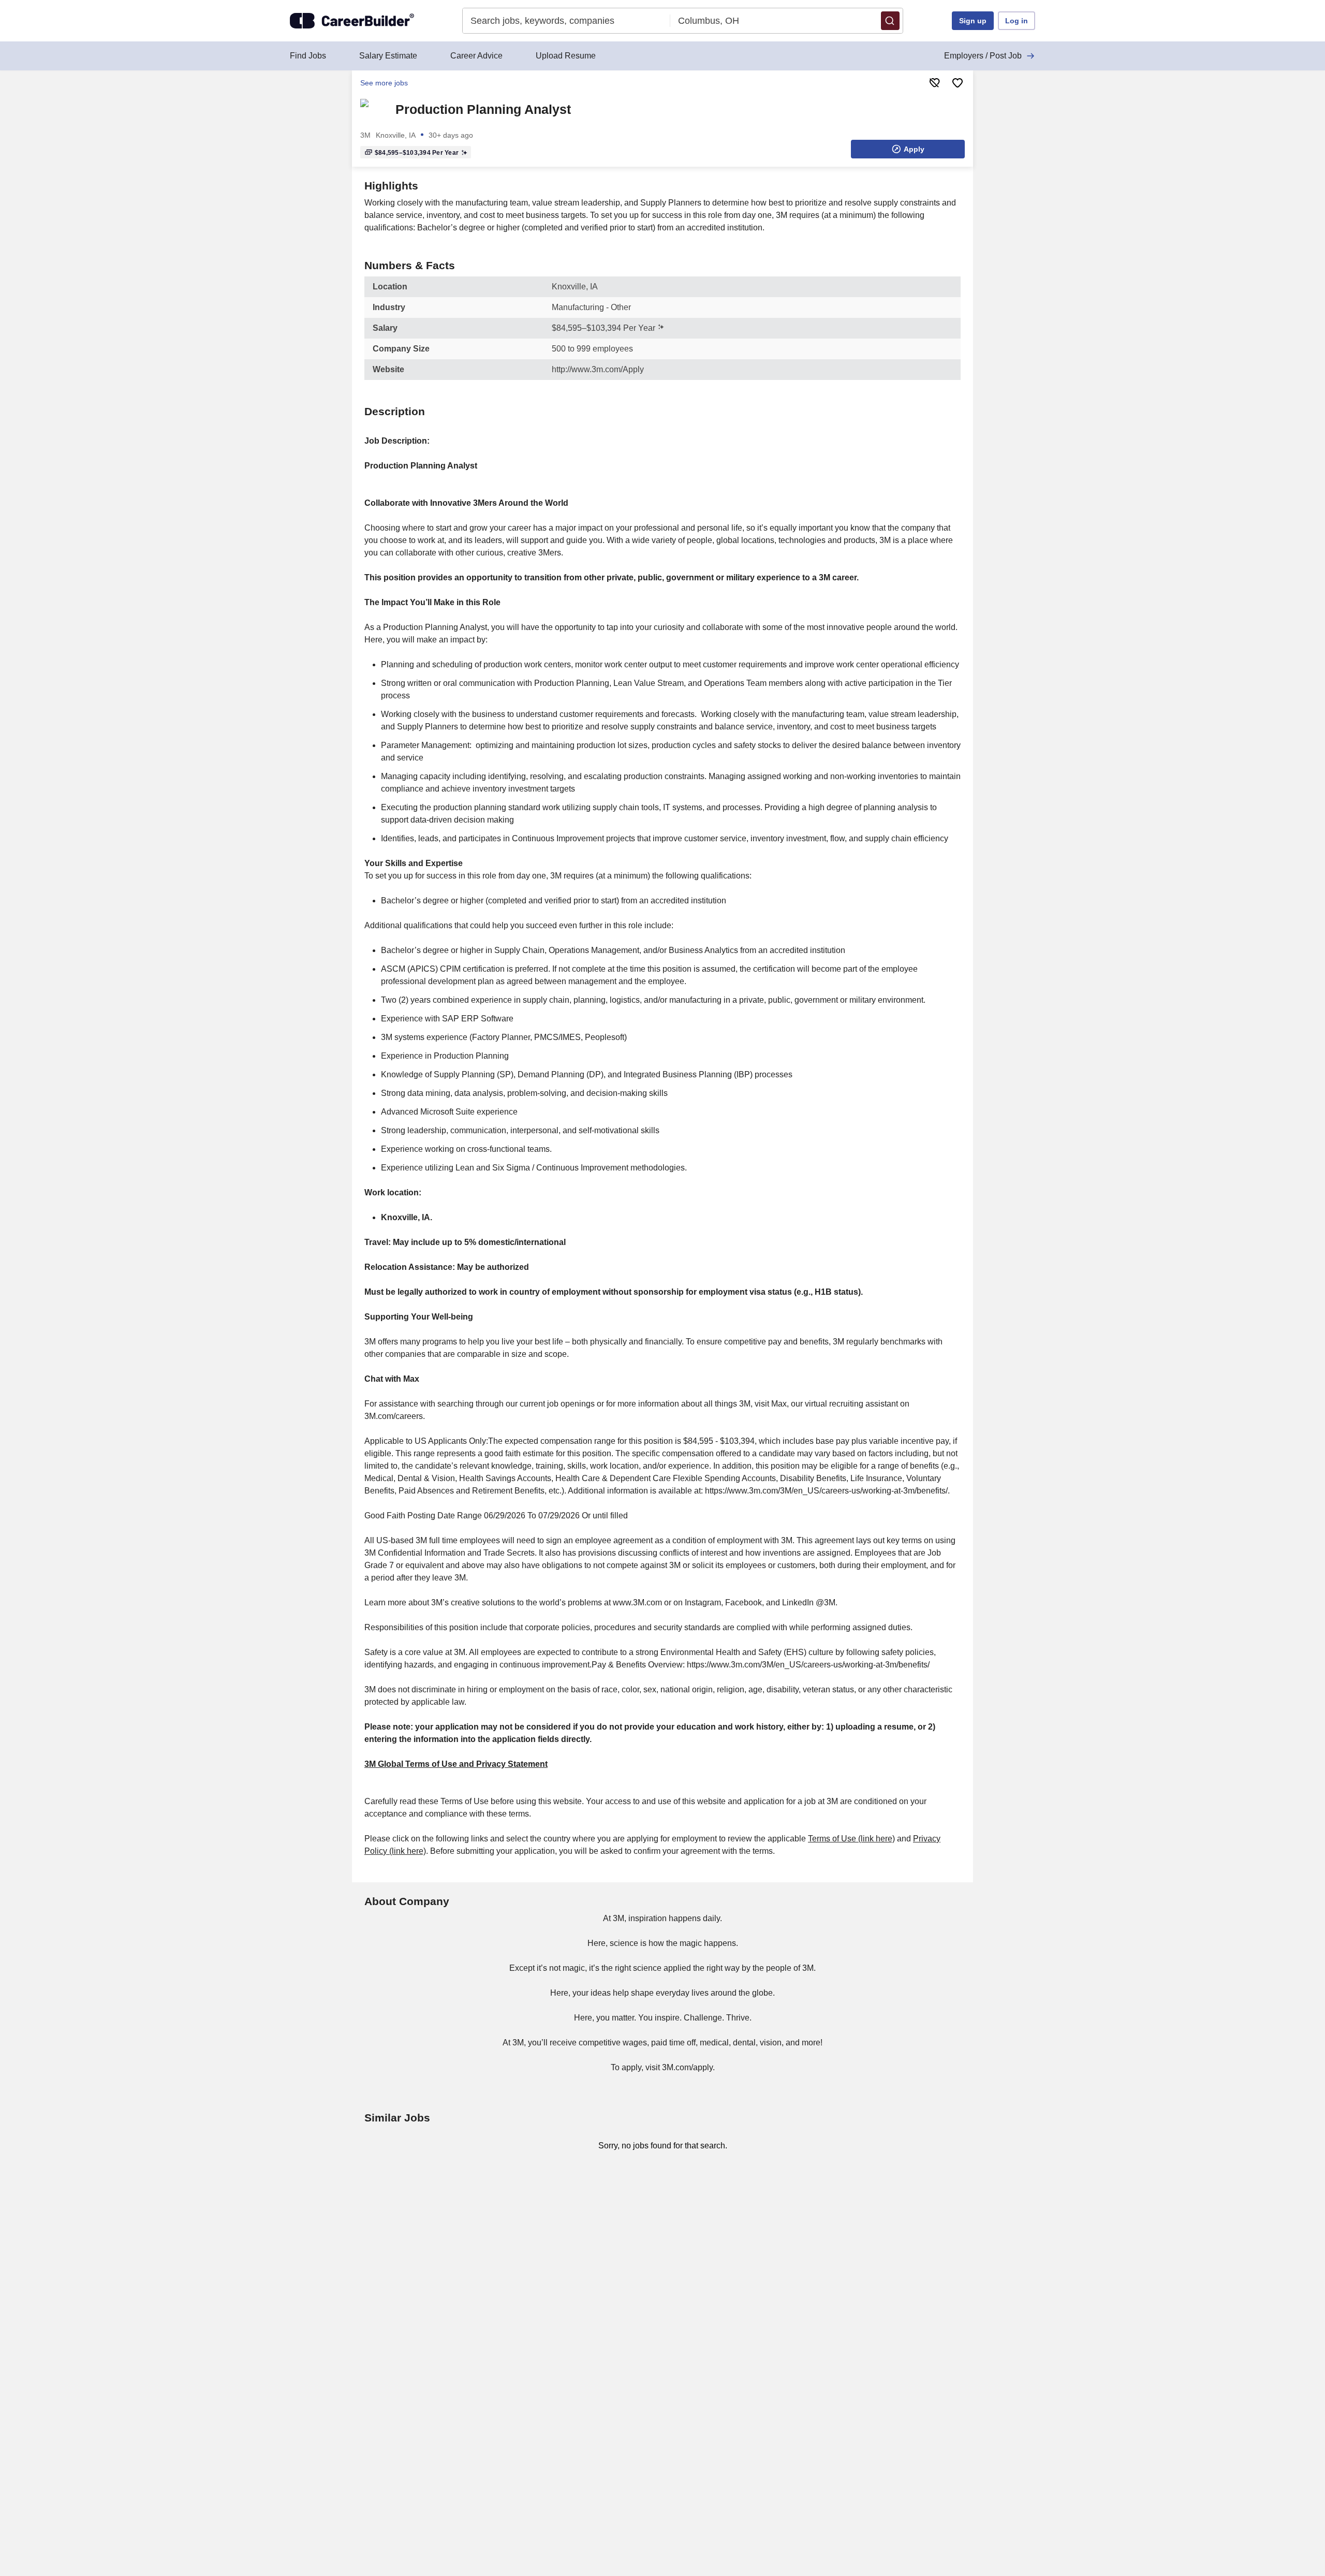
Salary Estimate (388, 56)
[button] (890, 21)
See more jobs (384, 83)
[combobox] (566, 21)
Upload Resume (566, 56)
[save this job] (958, 83)
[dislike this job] (935, 83)
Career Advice (476, 56)
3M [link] (365, 135)
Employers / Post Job (983, 56)
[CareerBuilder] (352, 21)
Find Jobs (308, 56)
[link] (375, 109)
